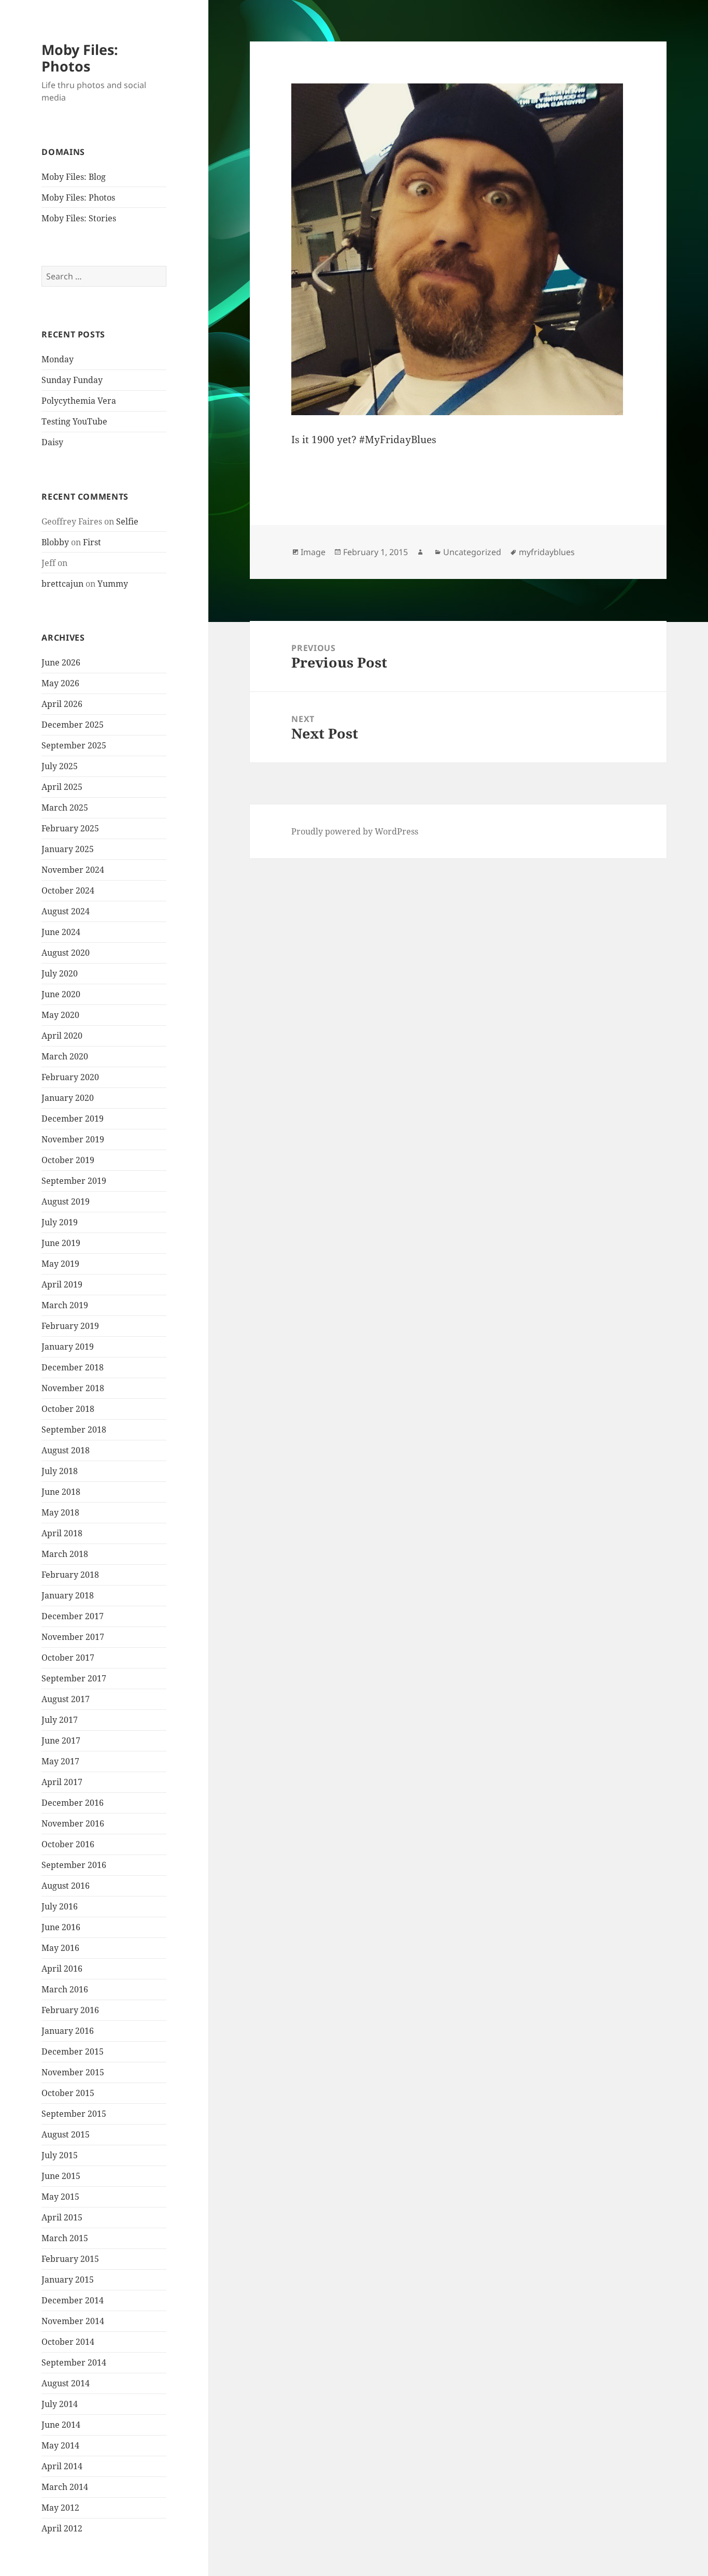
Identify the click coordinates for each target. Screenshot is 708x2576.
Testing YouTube (74, 421)
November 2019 (73, 1139)
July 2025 (60, 766)
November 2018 (73, 1388)
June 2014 (61, 2425)
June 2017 (61, 1740)
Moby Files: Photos (80, 58)
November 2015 (73, 2072)
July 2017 (60, 1720)
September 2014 (74, 2362)
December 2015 (73, 2051)
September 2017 (74, 1678)
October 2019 (68, 1160)
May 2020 (60, 1015)
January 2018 (68, 1595)
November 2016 (73, 1823)
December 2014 (73, 2300)
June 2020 (61, 994)
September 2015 (74, 2114)
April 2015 (62, 2217)
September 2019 (74, 1181)
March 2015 (65, 2238)
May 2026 (60, 683)
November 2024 (73, 870)
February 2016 (70, 2010)
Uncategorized (472, 552)
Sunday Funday (72, 380)
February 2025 (70, 828)
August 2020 (66, 953)
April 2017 (62, 1782)
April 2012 (62, 2528)
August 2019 (66, 1201)
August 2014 (66, 2383)
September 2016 (74, 1865)
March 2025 (65, 808)
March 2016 (65, 1989)
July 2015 (60, 2155)
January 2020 (68, 1098)
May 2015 (60, 2197)
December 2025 (73, 725)
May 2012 (60, 2508)
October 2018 (68, 1409)
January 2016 (68, 2031)
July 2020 (60, 973)
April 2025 (62, 787)
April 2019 (62, 1284)
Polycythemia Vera (79, 401)
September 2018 (74, 1429)
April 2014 (62, 2466)
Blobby (55, 542)
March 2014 (65, 2487)
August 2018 (66, 1450)
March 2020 (65, 1056)
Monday (58, 359)
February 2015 (70, 2259)
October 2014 (68, 2342)
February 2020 (70, 1077)
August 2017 (66, 1699)
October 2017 (68, 1658)
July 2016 (60, 1906)
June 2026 (61, 662)
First (92, 542)
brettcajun (62, 584)
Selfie (127, 521)
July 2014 (60, 2404)
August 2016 (66, 1886)
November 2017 (73, 1637)
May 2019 (60, 1264)
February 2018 (70, 1575)
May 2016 (60, 1948)
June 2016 (61, 1927)
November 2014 (73, 2321)
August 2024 (66, 911)
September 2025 (74, 745)
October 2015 (68, 2093)
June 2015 (61, 2176)
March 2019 (65, 1305)
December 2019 (73, 1119)
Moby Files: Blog (74, 177)
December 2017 (73, 1616)
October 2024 (68, 890)
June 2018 (61, 1492)
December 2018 (73, 1367)
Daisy (52, 442)
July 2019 (60, 1222)
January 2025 (68, 849)
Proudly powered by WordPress (355, 831)
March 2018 (65, 1554)
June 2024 (61, 932)
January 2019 (68, 1347)
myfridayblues (547, 552)
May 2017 (60, 1761)
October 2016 (68, 1844)
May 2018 (60, 1512)
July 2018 (60, 1471)
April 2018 (62, 1533)
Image (313, 552)
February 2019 (70, 1326)
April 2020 (62, 1036)
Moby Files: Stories (79, 218)
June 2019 (61, 1243)
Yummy (113, 584)
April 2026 (62, 704)
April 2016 (62, 1969)
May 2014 (60, 2445)
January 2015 (68, 2280)
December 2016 (73, 1803)
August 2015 (66, 2134)
